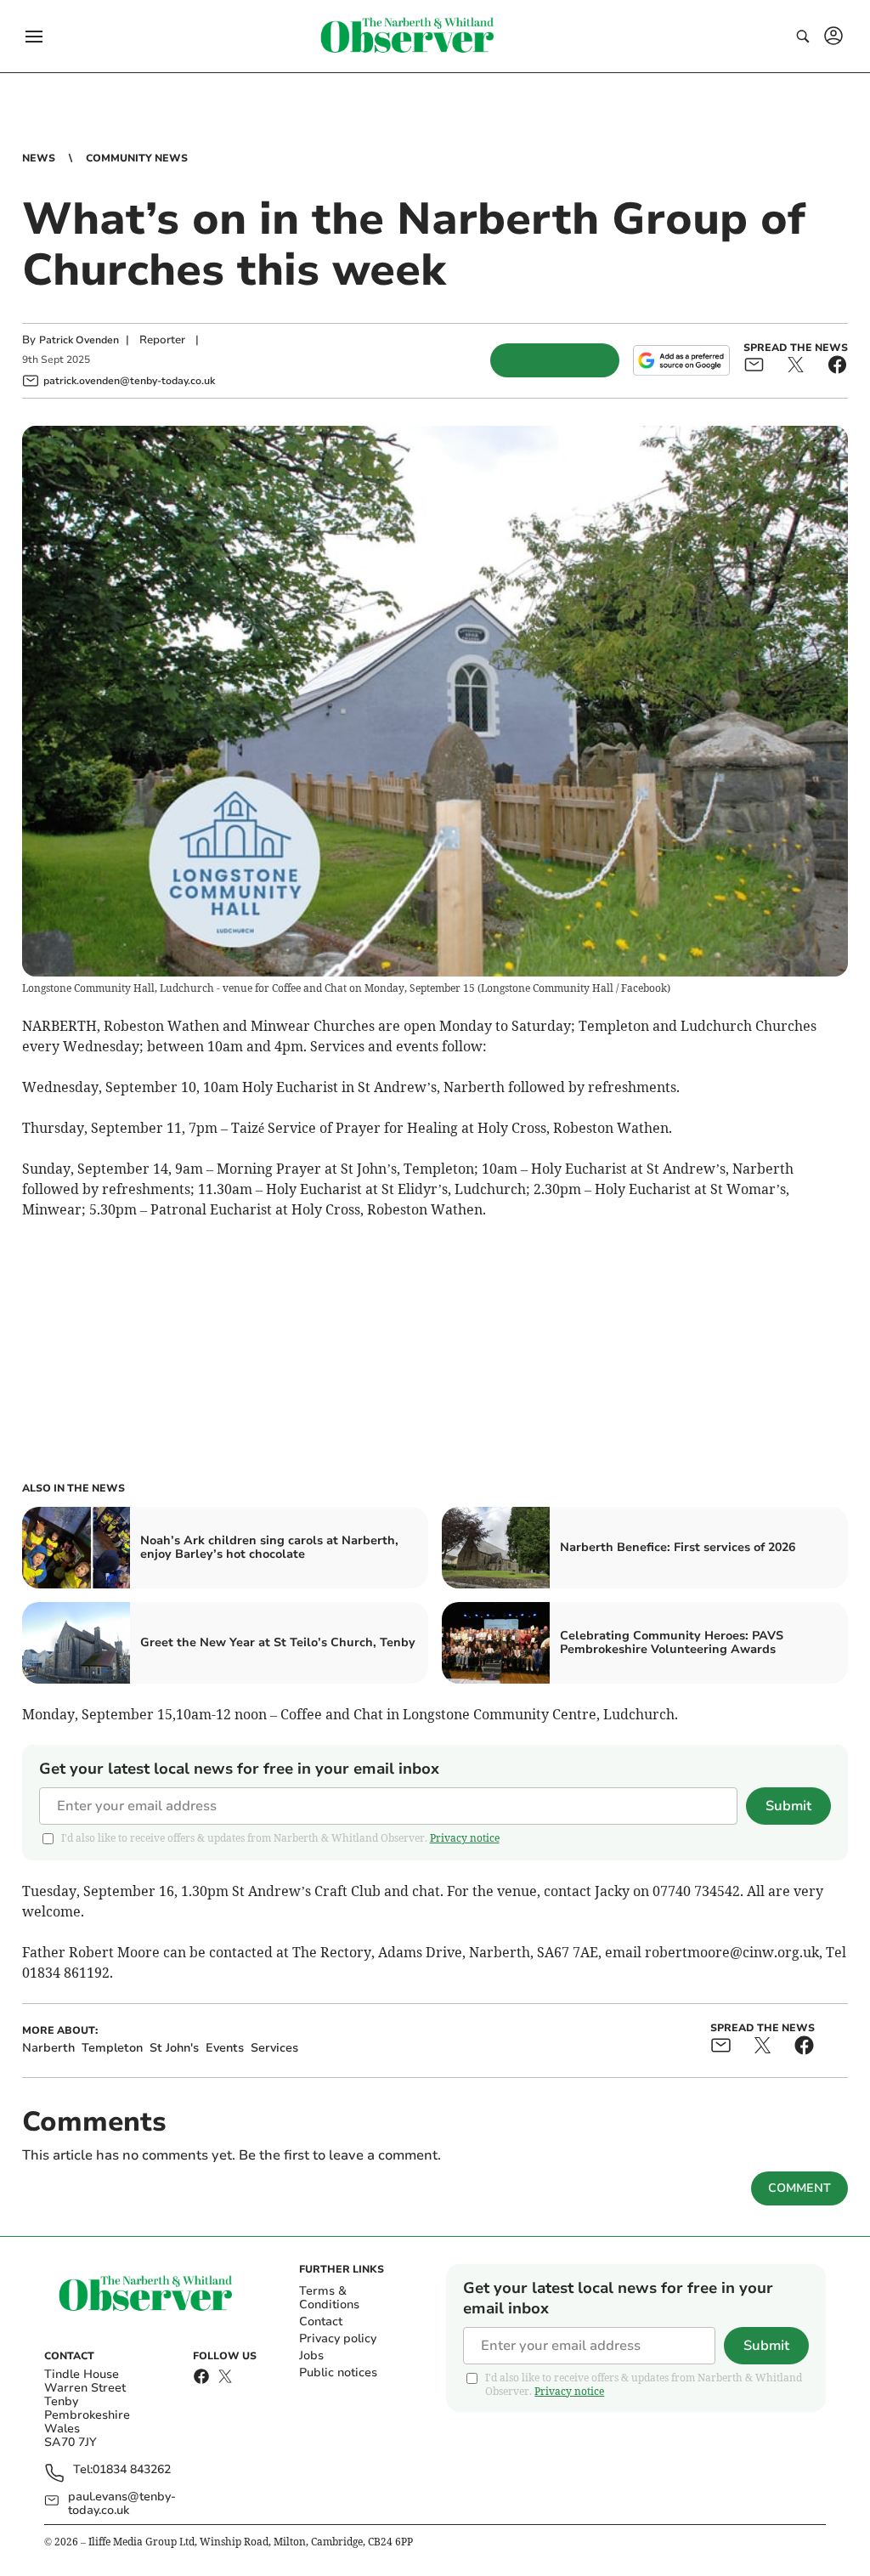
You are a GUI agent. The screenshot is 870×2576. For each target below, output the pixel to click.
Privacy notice (465, 1838)
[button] (34, 37)
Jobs (311, 2355)
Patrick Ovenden (79, 340)
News (39, 158)
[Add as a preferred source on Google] (681, 360)
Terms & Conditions (329, 2298)
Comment (799, 2188)
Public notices (338, 2372)
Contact (321, 2321)
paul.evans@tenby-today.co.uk (122, 2504)
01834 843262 (132, 2470)
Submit (788, 1806)
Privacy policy (338, 2338)
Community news (137, 158)
